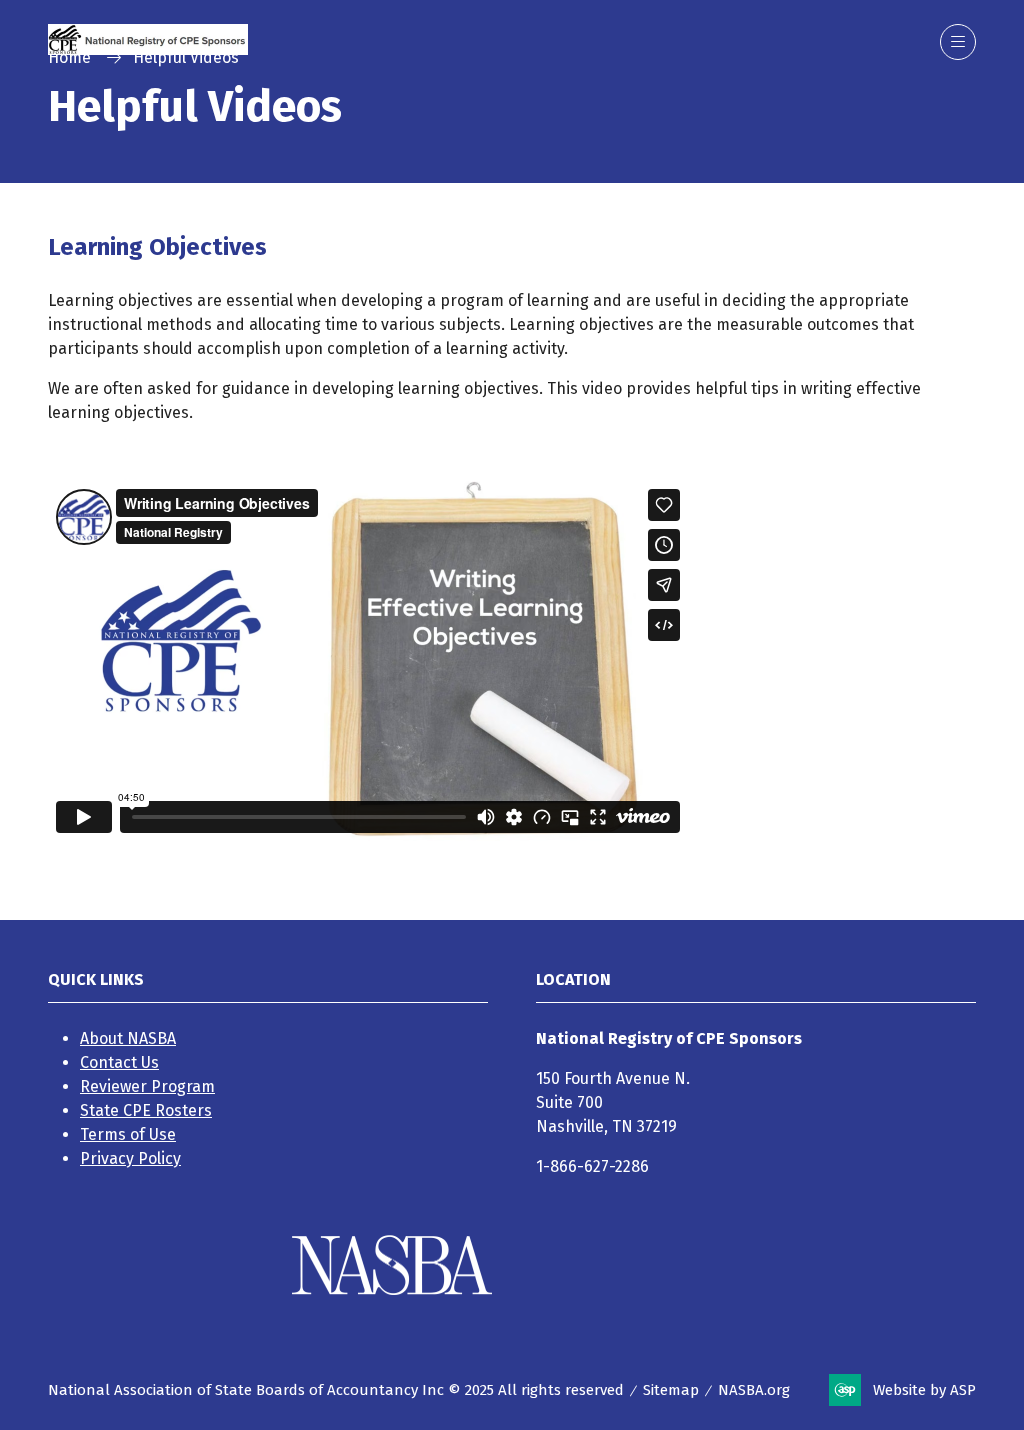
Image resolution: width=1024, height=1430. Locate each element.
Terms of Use (128, 1134)
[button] (958, 42)
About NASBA (128, 1038)
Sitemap (671, 1390)
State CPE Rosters (146, 1110)
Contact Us (119, 1062)
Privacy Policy (130, 1158)
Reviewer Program (147, 1086)
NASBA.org (754, 1390)
